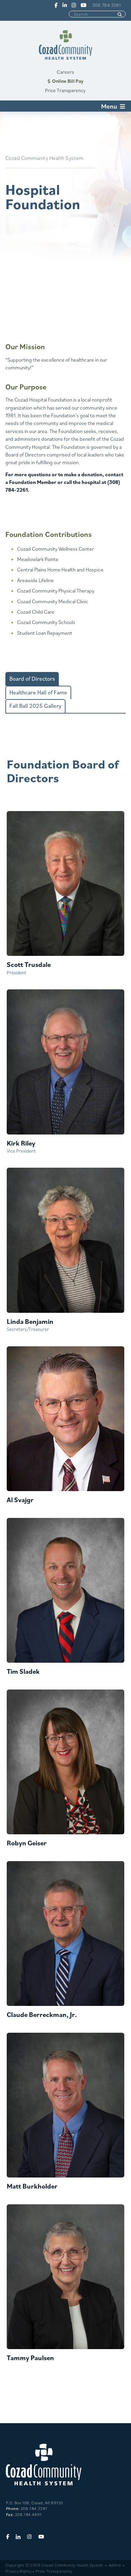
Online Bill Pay (68, 81)
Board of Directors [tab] (32, 679)
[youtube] (83, 5)
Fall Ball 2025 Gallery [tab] (35, 706)
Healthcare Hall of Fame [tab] (38, 692)
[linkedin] (64, 5)
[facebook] (55, 5)
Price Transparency (65, 90)
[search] (120, 15)
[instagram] (73, 5)
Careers (65, 72)
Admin (115, 2565)
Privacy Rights (18, 2571)
